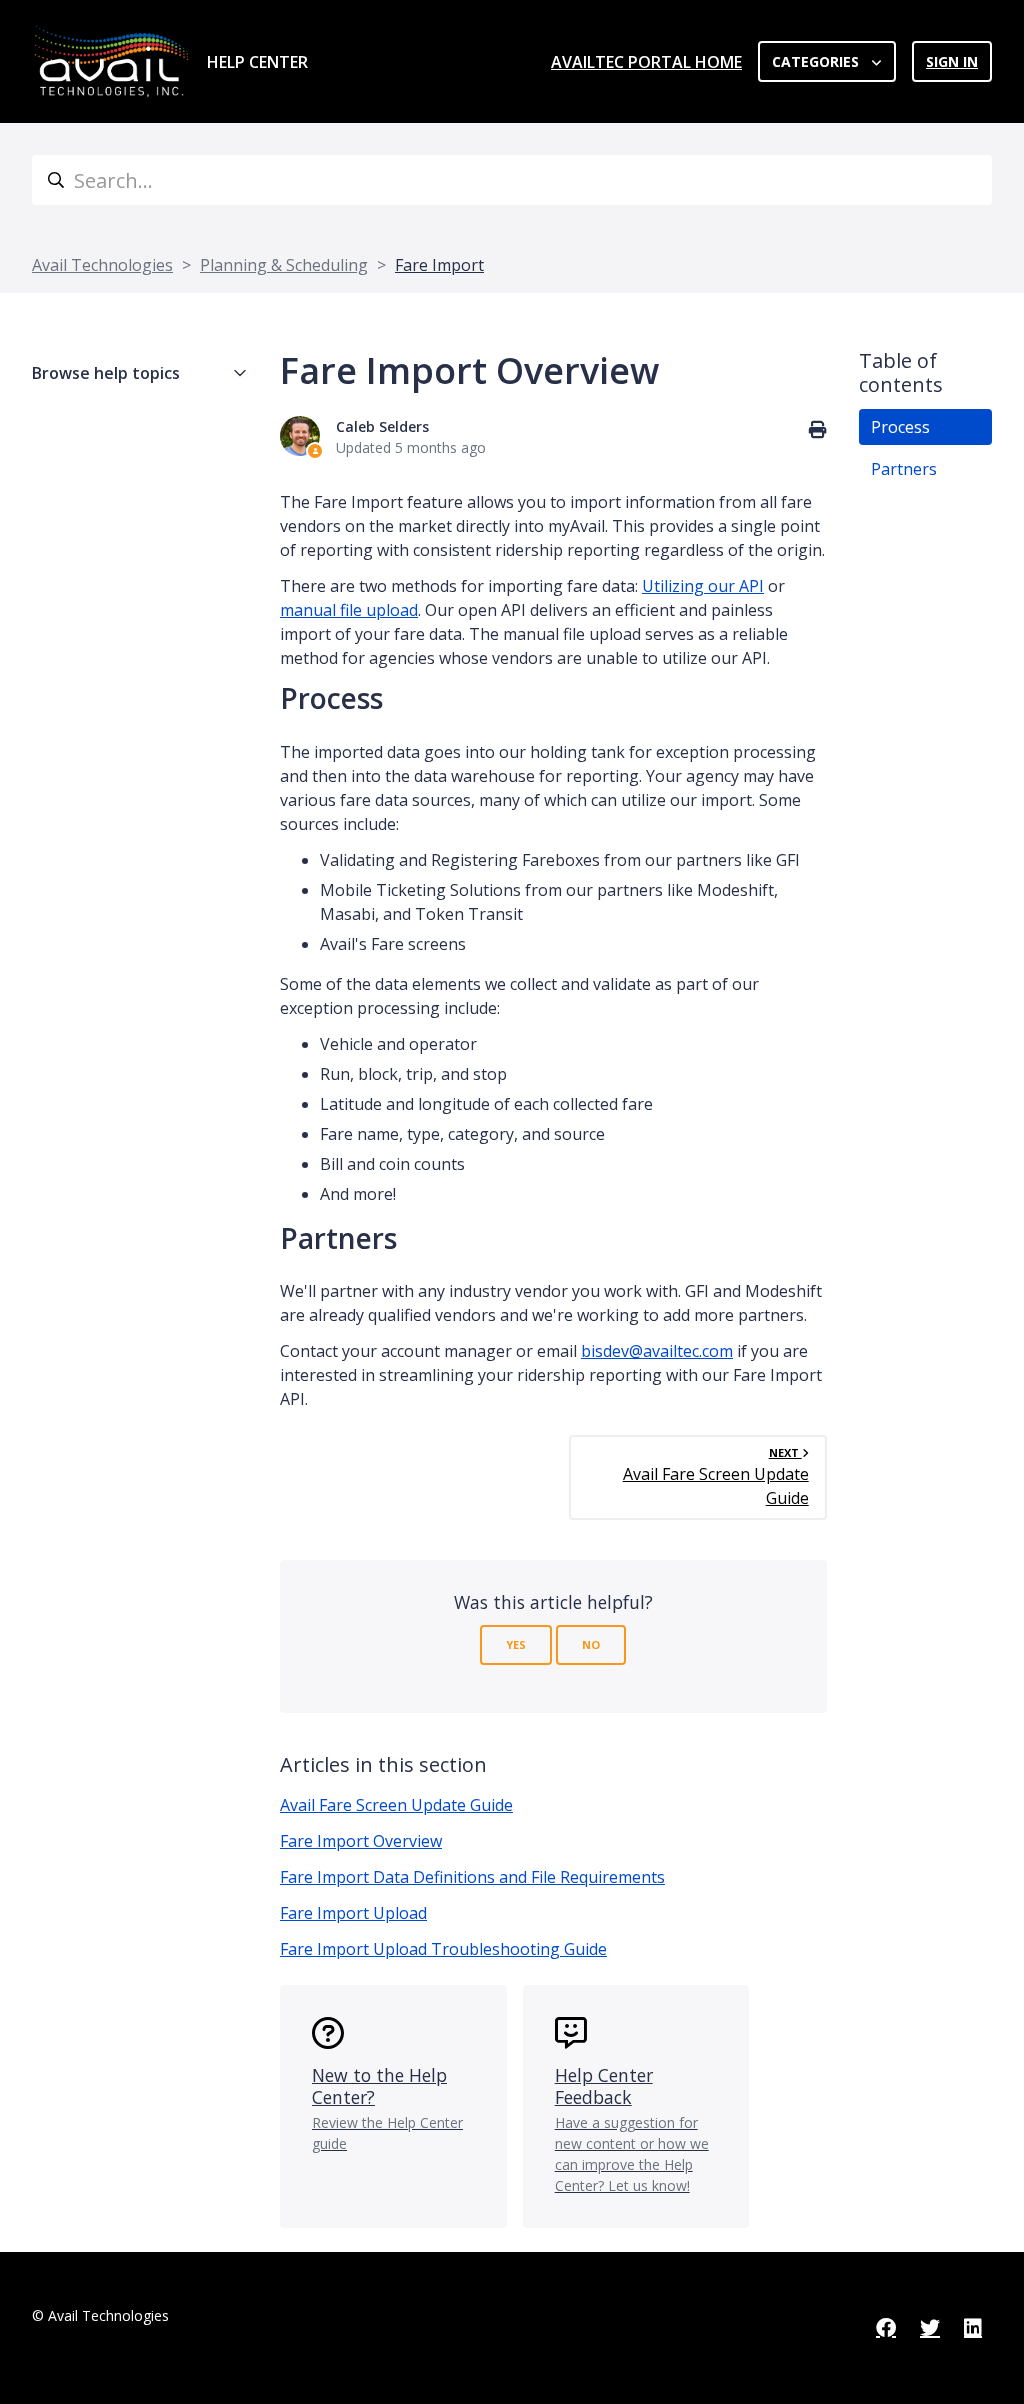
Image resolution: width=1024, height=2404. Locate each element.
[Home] (111, 61)
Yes (516, 1644)
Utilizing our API (703, 586)
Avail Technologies (102, 265)
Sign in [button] (952, 61)
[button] (140, 373)
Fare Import (439, 265)
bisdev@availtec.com (657, 1351)
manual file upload (349, 610)
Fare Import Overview (361, 1841)
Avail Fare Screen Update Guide (396, 1805)
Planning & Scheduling (284, 265)
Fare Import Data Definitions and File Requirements (472, 1877)
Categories (817, 61)
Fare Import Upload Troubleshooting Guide (443, 1949)
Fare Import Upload (353, 1913)
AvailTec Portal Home (646, 62)
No (591, 1644)
